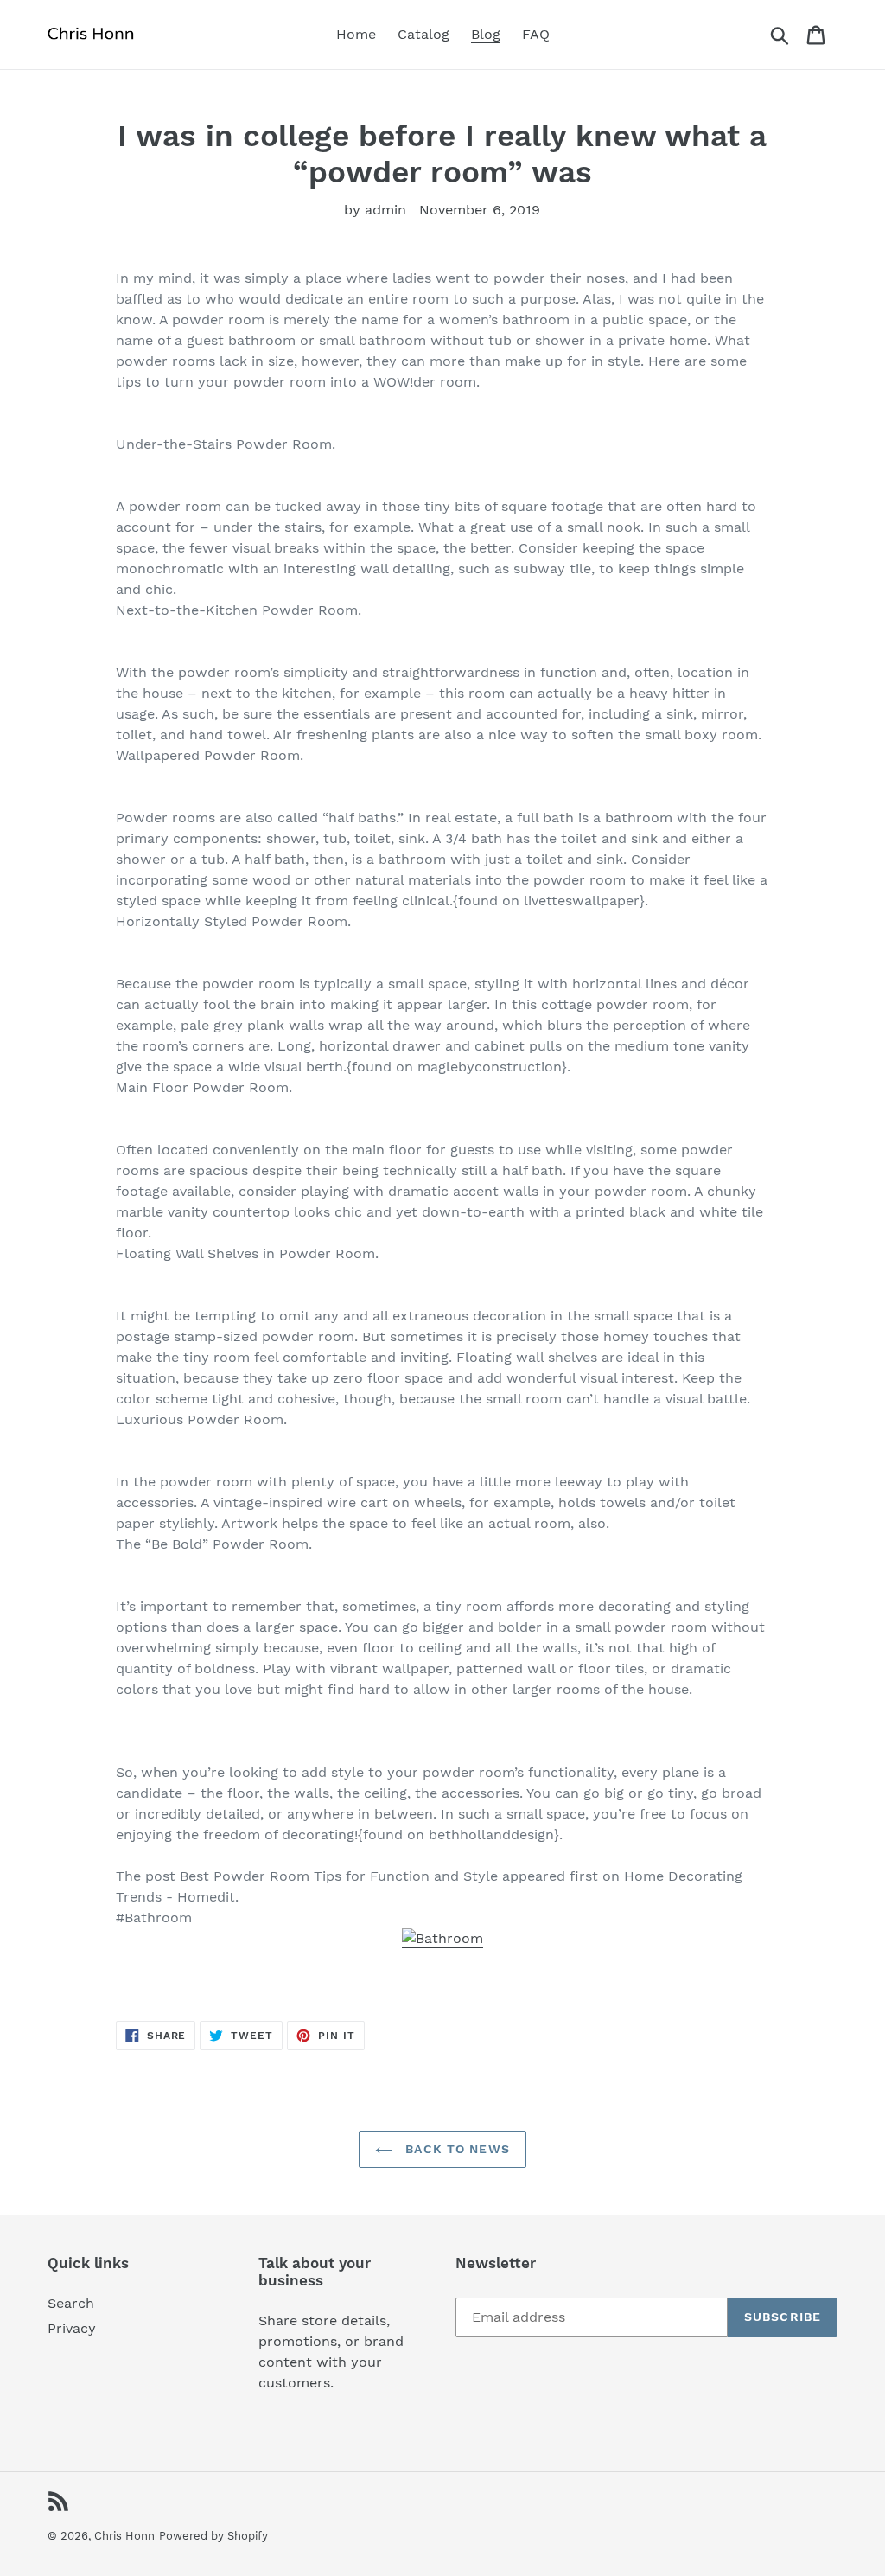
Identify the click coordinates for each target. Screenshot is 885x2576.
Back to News (455, 2149)
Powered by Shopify (213, 2536)
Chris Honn (124, 2536)
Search (71, 2303)
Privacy (72, 2328)
